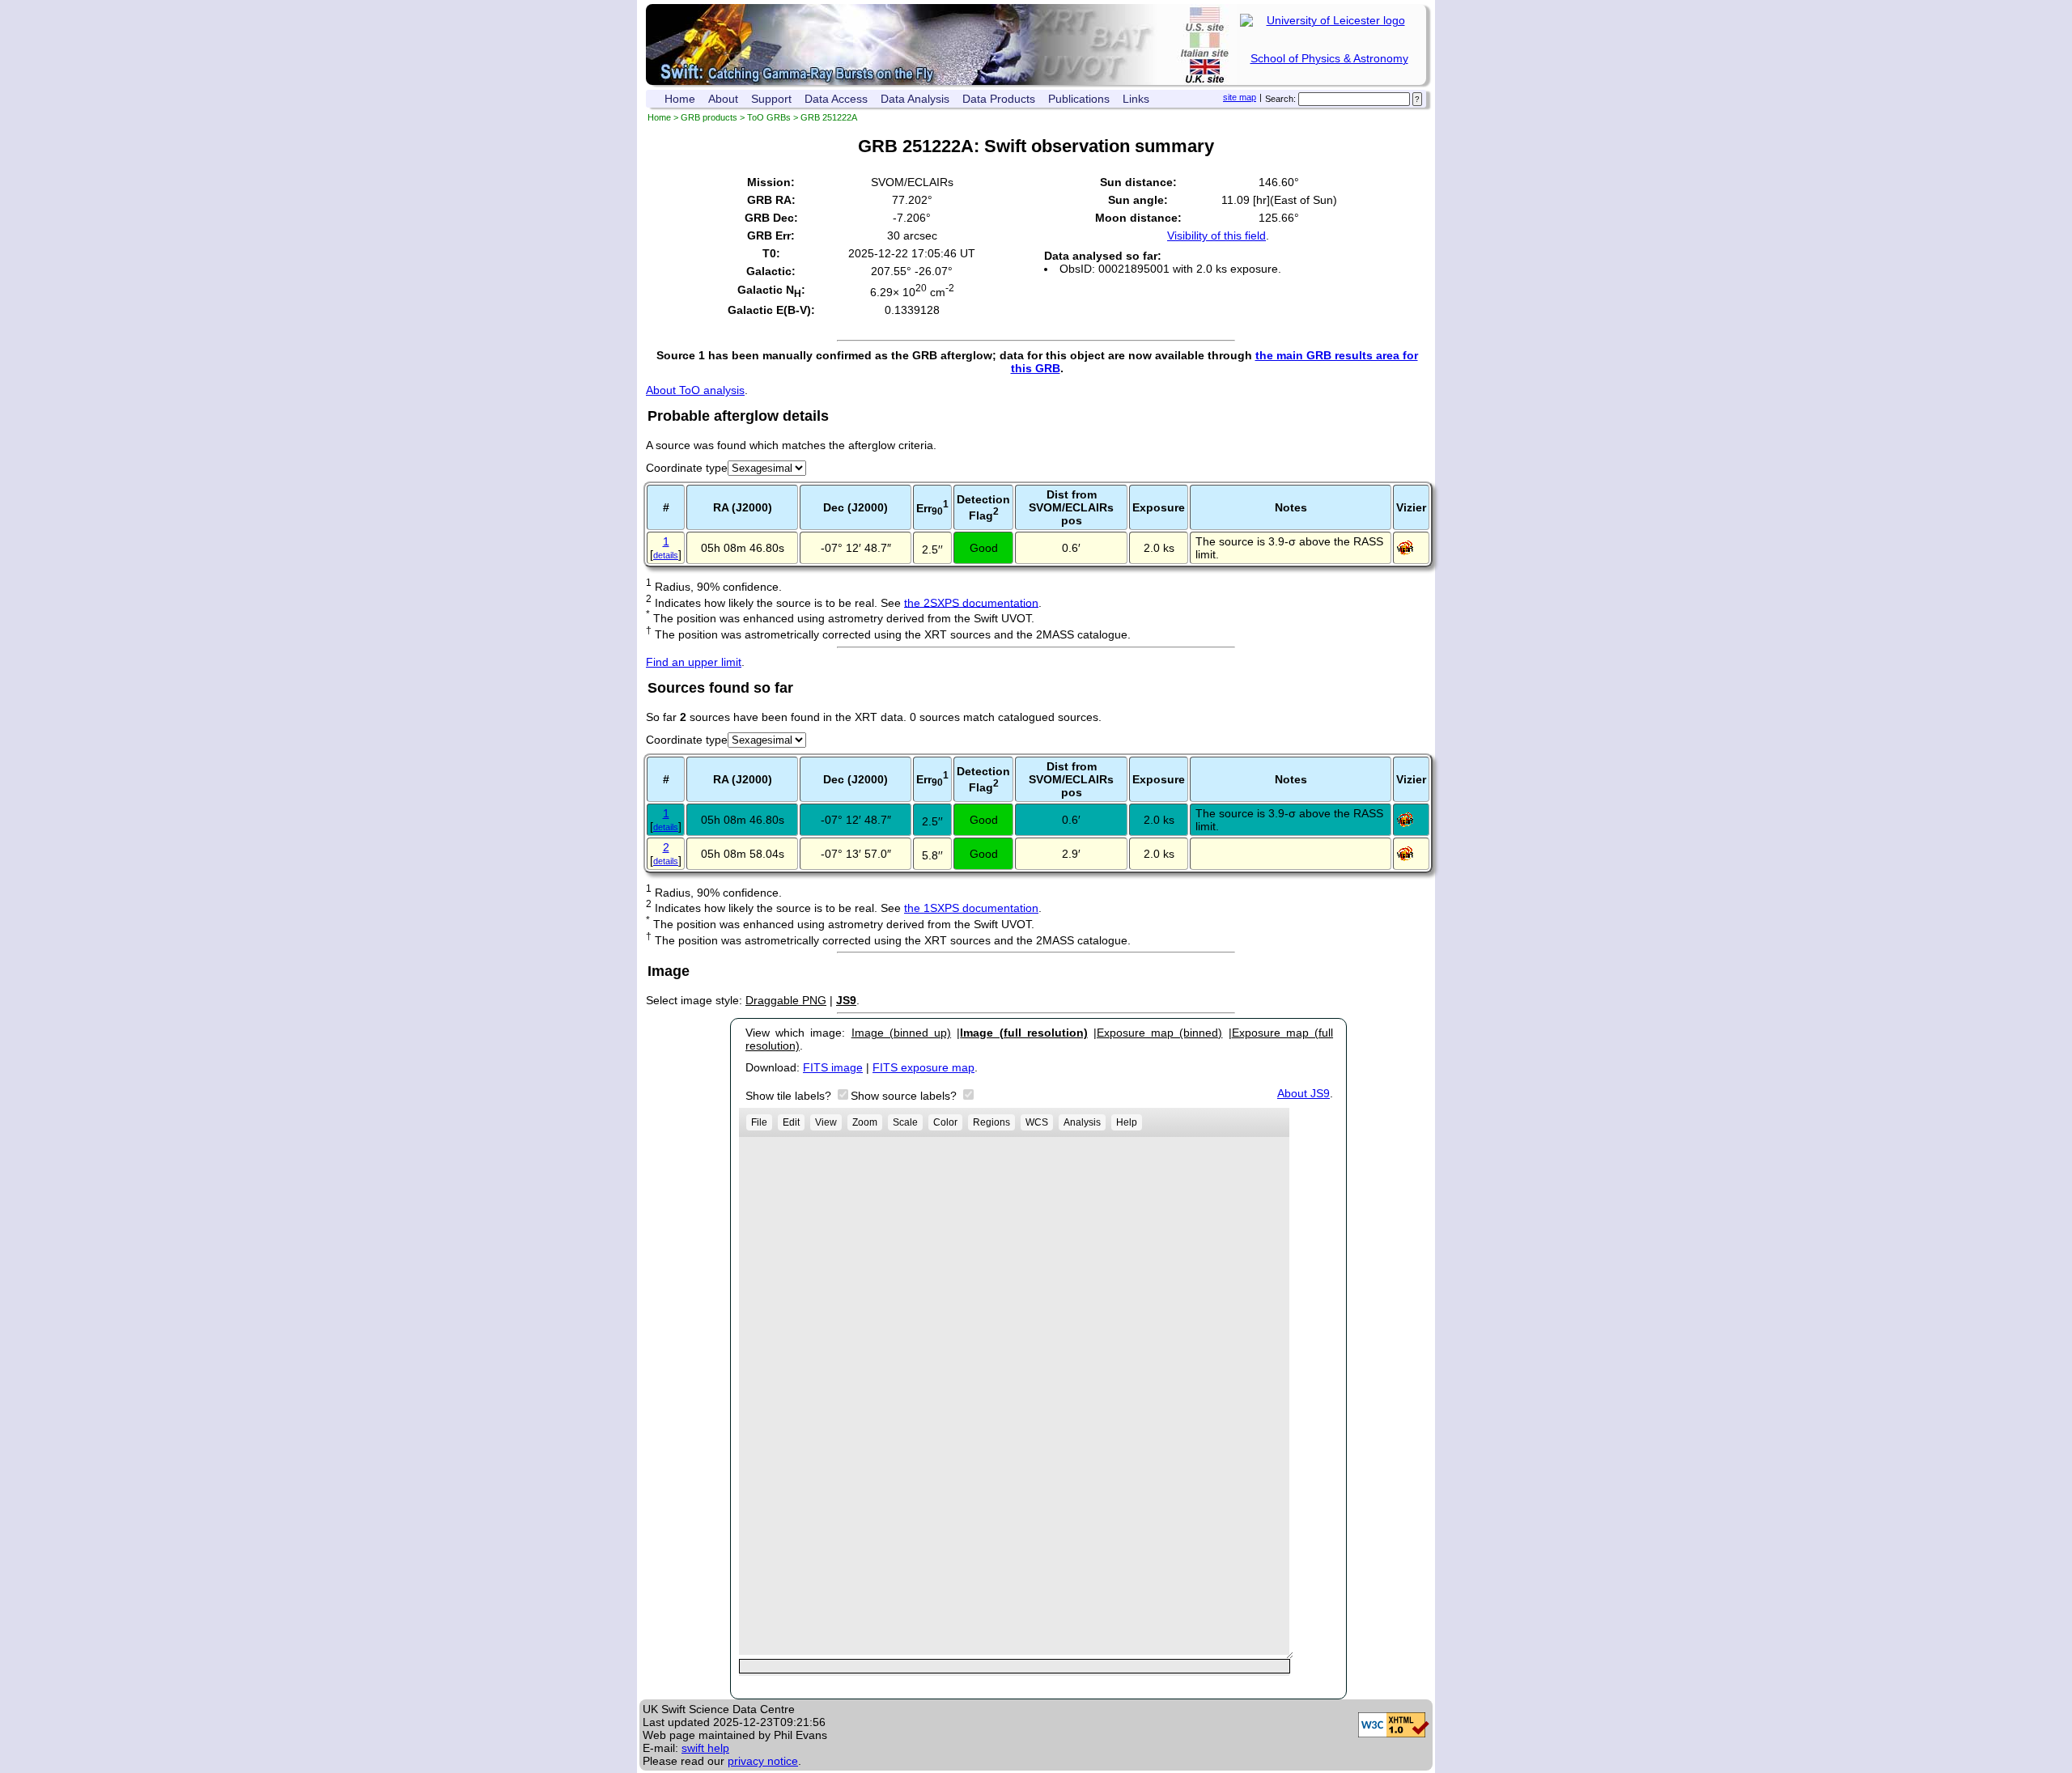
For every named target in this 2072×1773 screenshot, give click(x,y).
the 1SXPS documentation (971, 908)
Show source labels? (905, 1096)
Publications (1079, 99)
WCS (1037, 1122)
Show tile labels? (790, 1096)
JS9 (846, 1000)
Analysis (1082, 1122)
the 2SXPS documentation (971, 602)
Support (771, 99)
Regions (991, 1122)
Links (1136, 99)
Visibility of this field (1216, 235)
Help (1127, 1122)
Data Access (836, 99)
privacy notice (763, 1761)
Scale (905, 1122)
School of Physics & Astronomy (1329, 58)
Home (680, 99)
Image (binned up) (901, 1033)
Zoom (865, 1122)
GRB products (709, 117)
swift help (705, 1748)
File (759, 1122)
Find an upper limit (694, 662)
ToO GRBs (769, 117)
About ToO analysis (695, 390)
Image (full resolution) (1023, 1033)
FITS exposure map (923, 1067)
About (723, 99)
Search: (1280, 99)
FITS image (833, 1067)
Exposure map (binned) (1159, 1033)
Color (945, 1122)
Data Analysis (915, 99)
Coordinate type (687, 468)
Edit (791, 1122)
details (666, 555)
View (826, 1122)
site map (1240, 97)
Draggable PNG (786, 1000)
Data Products (999, 99)
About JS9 (1303, 1093)
